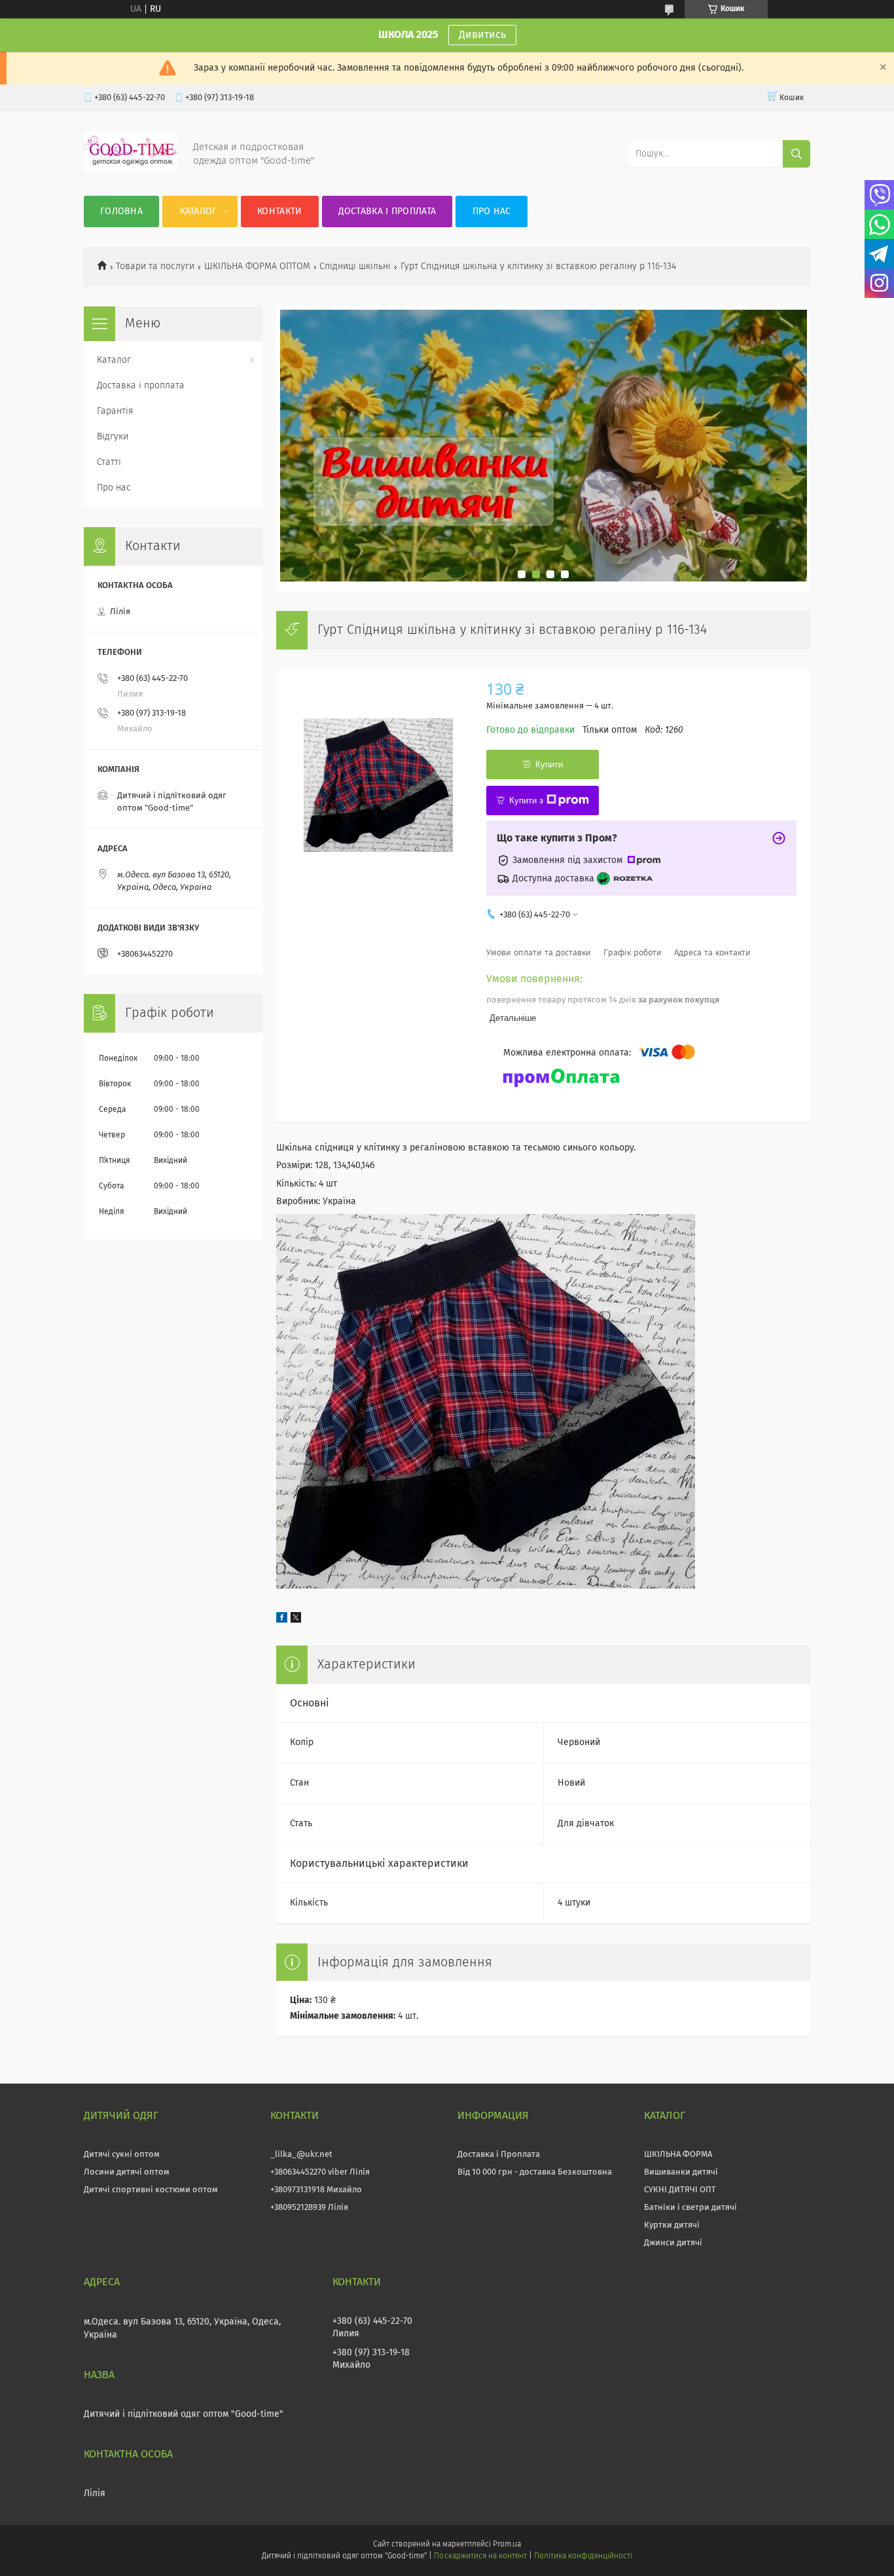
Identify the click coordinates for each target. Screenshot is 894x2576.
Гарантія (115, 411)
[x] (296, 1620)
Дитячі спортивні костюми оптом (151, 2190)
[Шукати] (796, 154)
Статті (109, 462)
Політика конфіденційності (583, 2556)
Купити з (526, 800)
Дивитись (482, 35)
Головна (121, 212)
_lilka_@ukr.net (301, 2155)
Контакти (279, 212)
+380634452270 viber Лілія (320, 2172)
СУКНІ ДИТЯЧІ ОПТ (680, 2190)
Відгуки (113, 437)
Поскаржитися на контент (480, 2556)
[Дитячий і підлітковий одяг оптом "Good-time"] (131, 170)
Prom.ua (507, 2545)
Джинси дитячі (673, 2243)
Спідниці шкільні (355, 267)
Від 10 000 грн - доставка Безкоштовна (535, 2172)
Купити (549, 764)
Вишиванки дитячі (681, 2172)
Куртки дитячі (672, 2225)
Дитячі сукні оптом (122, 2155)
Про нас (492, 212)
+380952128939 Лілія (309, 2208)
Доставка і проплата (387, 212)
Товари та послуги (155, 267)
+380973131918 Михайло (316, 2190)
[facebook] (282, 1620)
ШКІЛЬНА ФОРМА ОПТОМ (257, 267)
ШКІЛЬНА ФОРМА (678, 2155)
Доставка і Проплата (499, 2155)
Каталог (199, 212)
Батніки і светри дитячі (690, 2208)
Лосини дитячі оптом (127, 2172)
